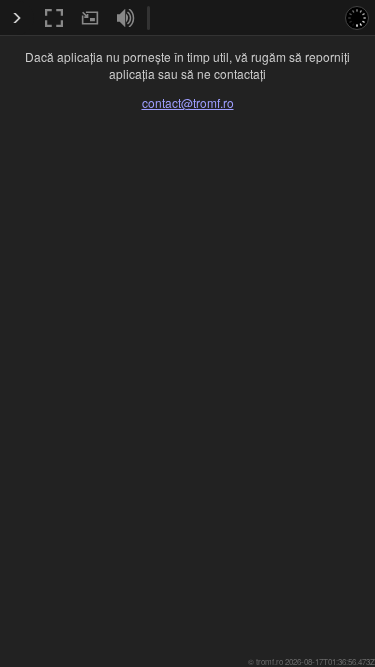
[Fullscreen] (54, 18)
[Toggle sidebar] (17, 18)
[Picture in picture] (90, 18)
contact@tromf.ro (188, 102)
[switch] (126, 18)
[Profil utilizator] (357, 18)
